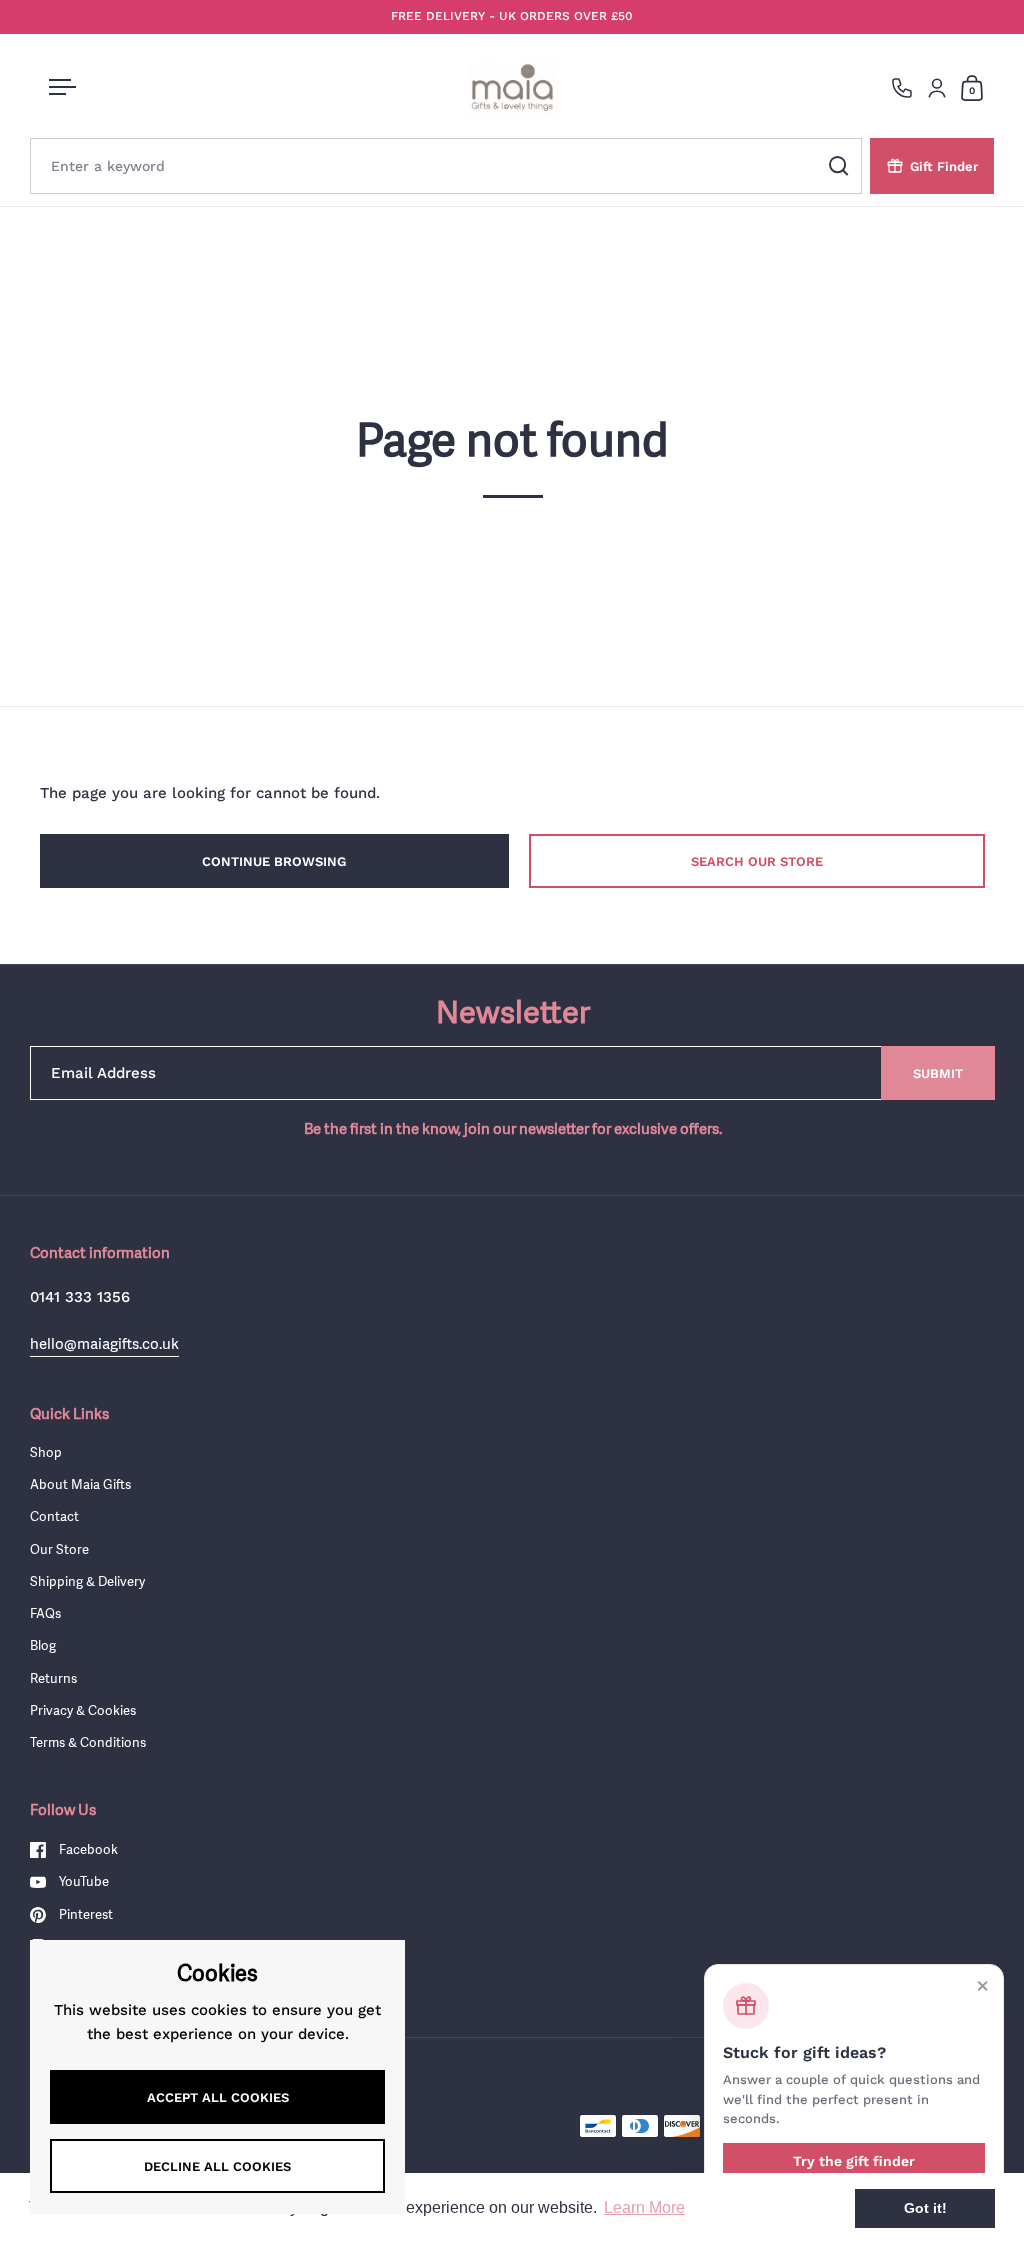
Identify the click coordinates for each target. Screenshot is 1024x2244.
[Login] (937, 88)
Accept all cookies (218, 2097)
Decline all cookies (217, 2166)
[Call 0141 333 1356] (902, 88)
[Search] (839, 166)
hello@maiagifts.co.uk (104, 1343)
